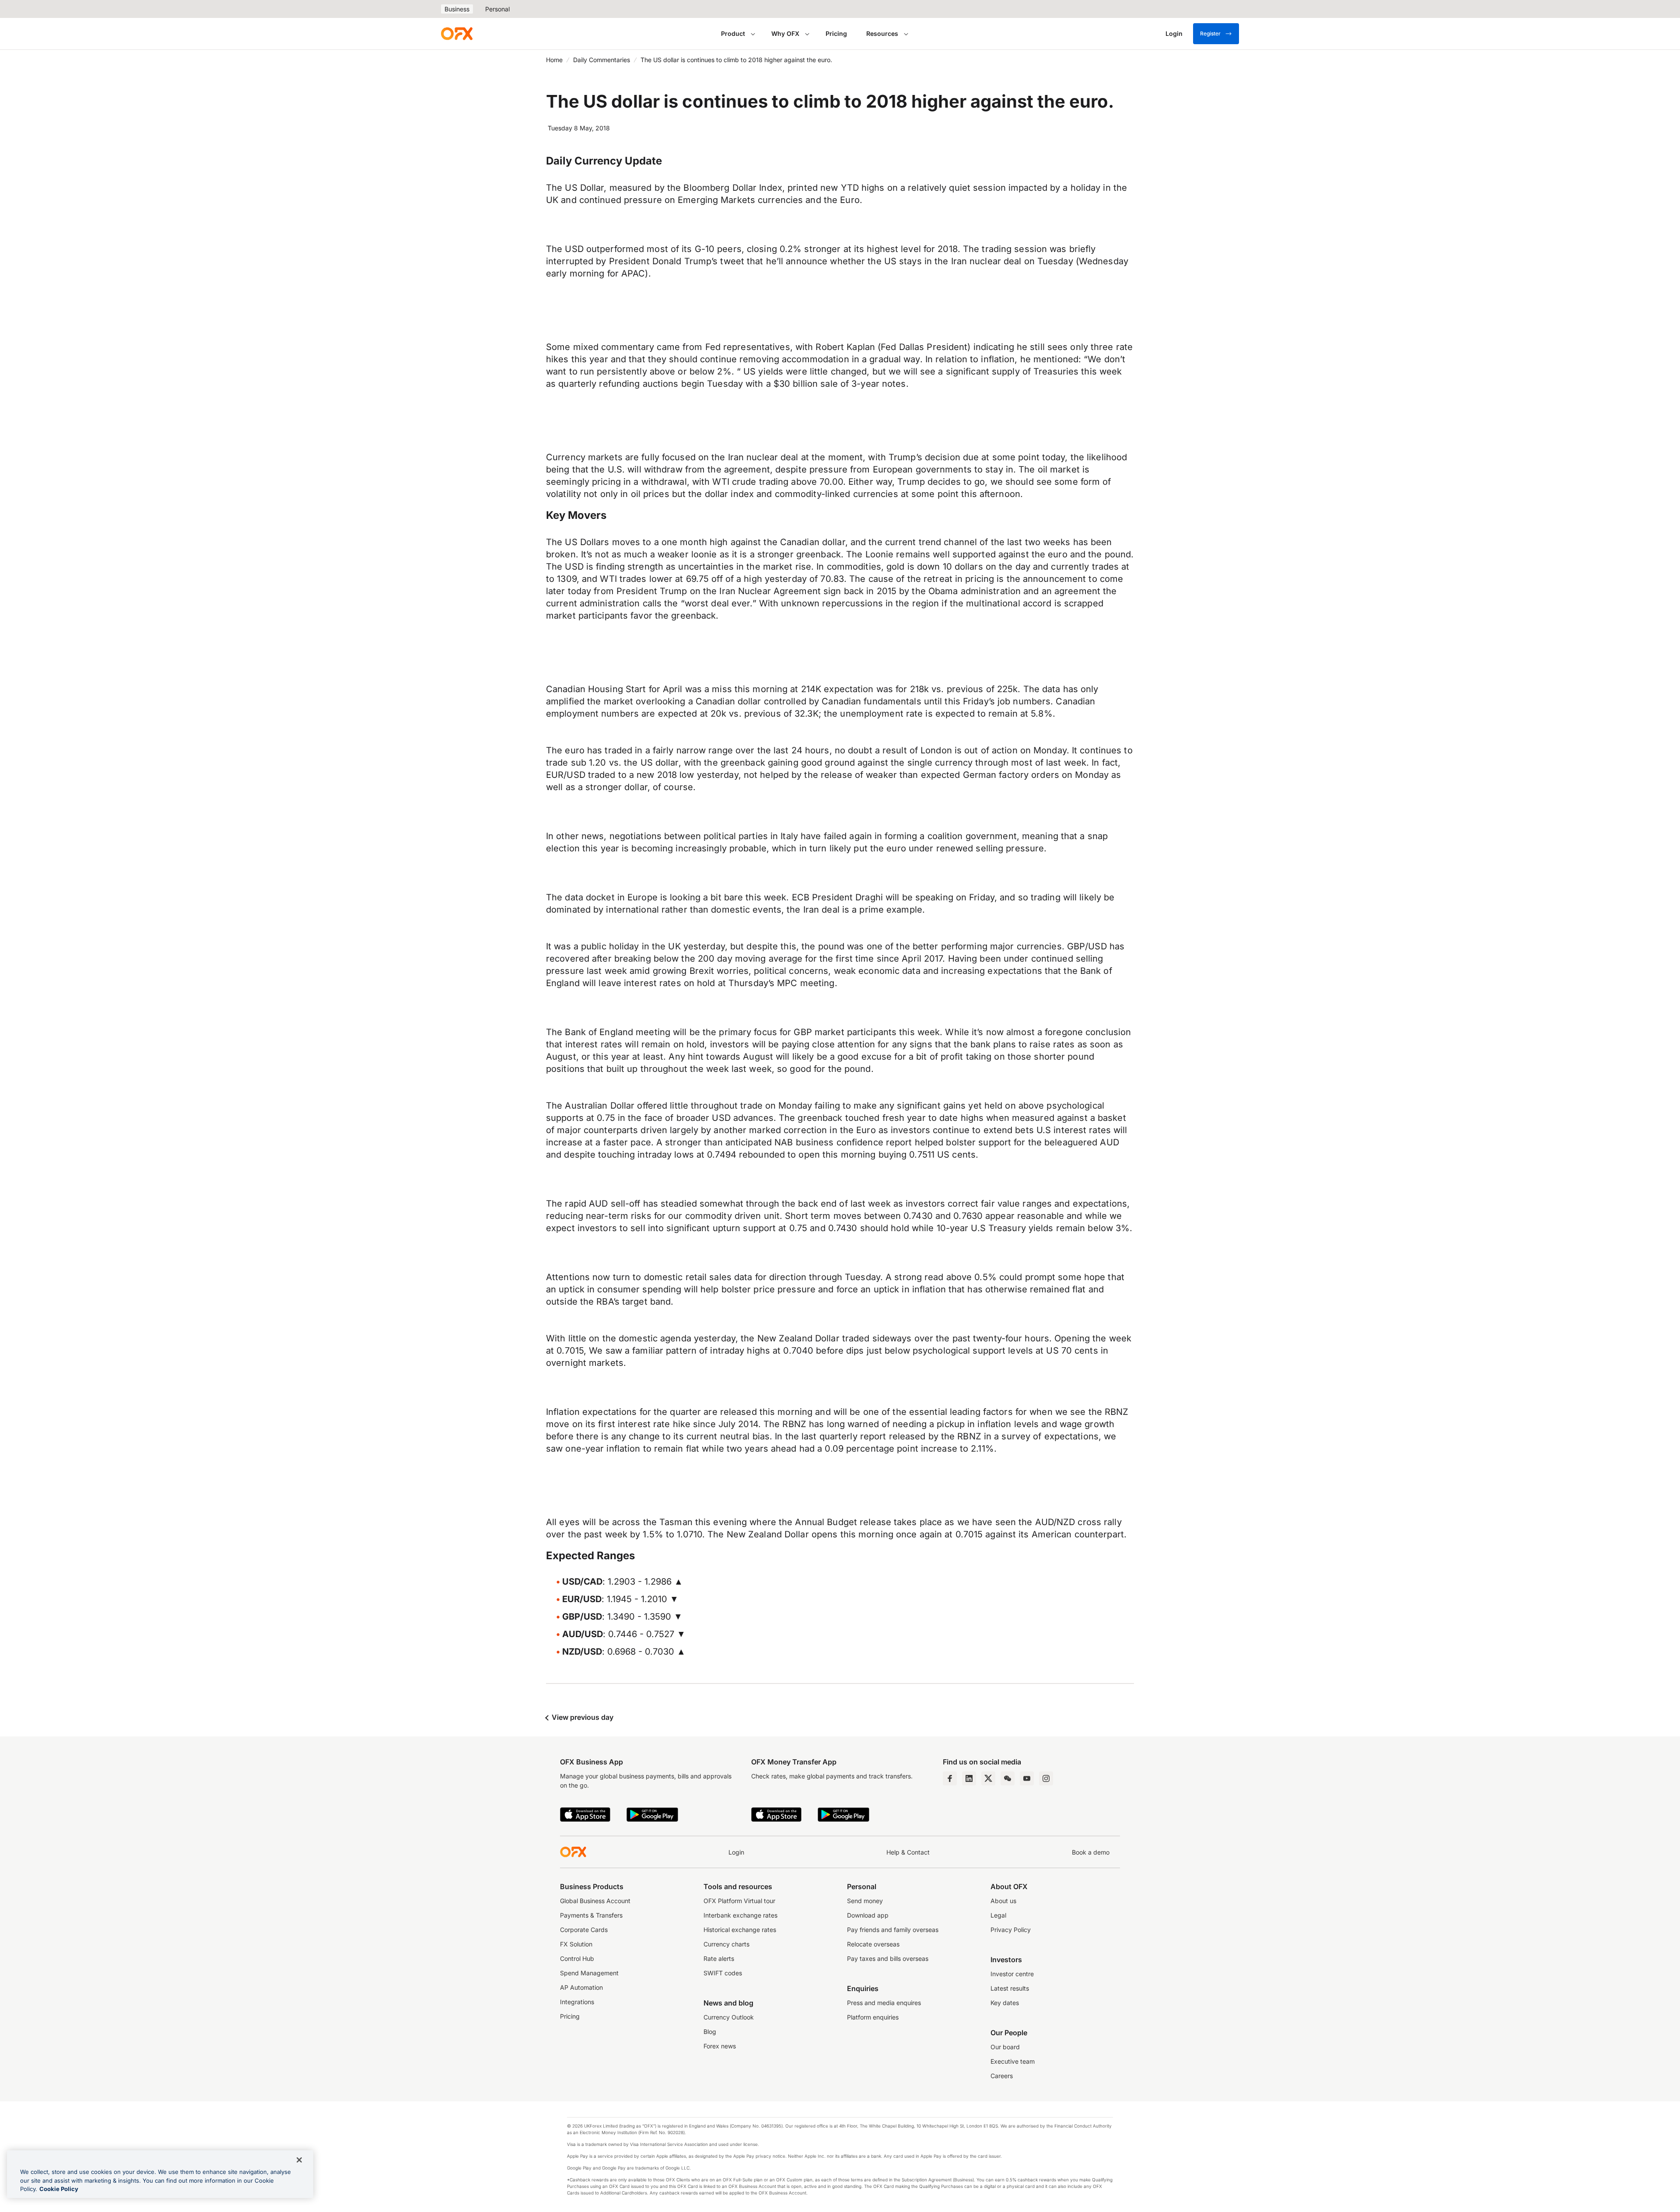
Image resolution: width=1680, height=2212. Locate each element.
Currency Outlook (729, 2017)
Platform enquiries (873, 2017)
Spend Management (589, 1973)
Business (457, 9)
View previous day (582, 1717)
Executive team (1013, 2061)
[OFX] (457, 34)
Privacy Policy (1011, 1930)
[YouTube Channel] (1027, 1778)
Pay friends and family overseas (893, 1930)
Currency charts (726, 1944)
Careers (1002, 2076)
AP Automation (581, 1987)
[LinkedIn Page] (969, 1778)
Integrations (577, 2002)
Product (733, 33)
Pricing (836, 33)
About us (1003, 1901)
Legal (998, 1915)
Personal (497, 9)
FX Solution (576, 1944)
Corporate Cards (584, 1930)
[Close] (299, 2160)
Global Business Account (595, 1901)
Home (554, 60)
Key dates (1005, 2003)
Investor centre (1012, 1974)
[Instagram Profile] (1046, 1778)
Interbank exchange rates (740, 1915)
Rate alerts (719, 1958)
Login (736, 1852)
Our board (1005, 2047)
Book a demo (1091, 1852)
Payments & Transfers (591, 1915)
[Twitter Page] (988, 1778)
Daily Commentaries (602, 60)
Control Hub (577, 1958)
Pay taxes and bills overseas (888, 1958)
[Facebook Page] (950, 1778)
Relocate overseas (873, 1944)
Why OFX (785, 33)
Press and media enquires (884, 2003)
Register (1210, 33)
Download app (868, 1915)
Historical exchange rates (740, 1930)
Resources (882, 33)
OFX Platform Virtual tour (739, 1901)
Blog (710, 2032)
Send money (865, 1901)
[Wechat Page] (1008, 1778)
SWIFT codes (723, 1973)
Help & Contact (908, 1852)
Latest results (1010, 1988)
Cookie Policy (59, 2189)
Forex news (720, 2046)
